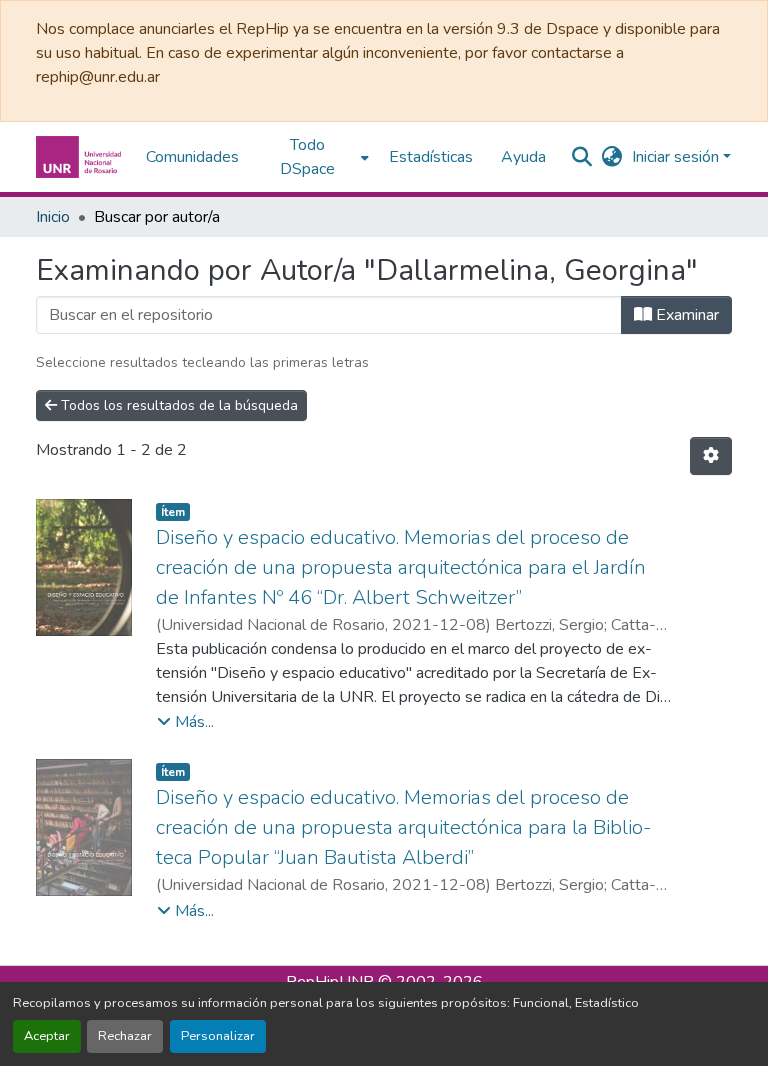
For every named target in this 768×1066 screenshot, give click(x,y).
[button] (81, 157)
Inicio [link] (53, 217)
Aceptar (47, 1036)
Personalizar (218, 1036)
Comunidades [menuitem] (192, 157)
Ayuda (523, 157)
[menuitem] (314, 157)
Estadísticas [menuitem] (431, 157)
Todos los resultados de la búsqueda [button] (177, 405)
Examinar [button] (685, 315)
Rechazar (125, 1036)
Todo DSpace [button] (307, 157)
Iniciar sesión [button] (677, 157)
